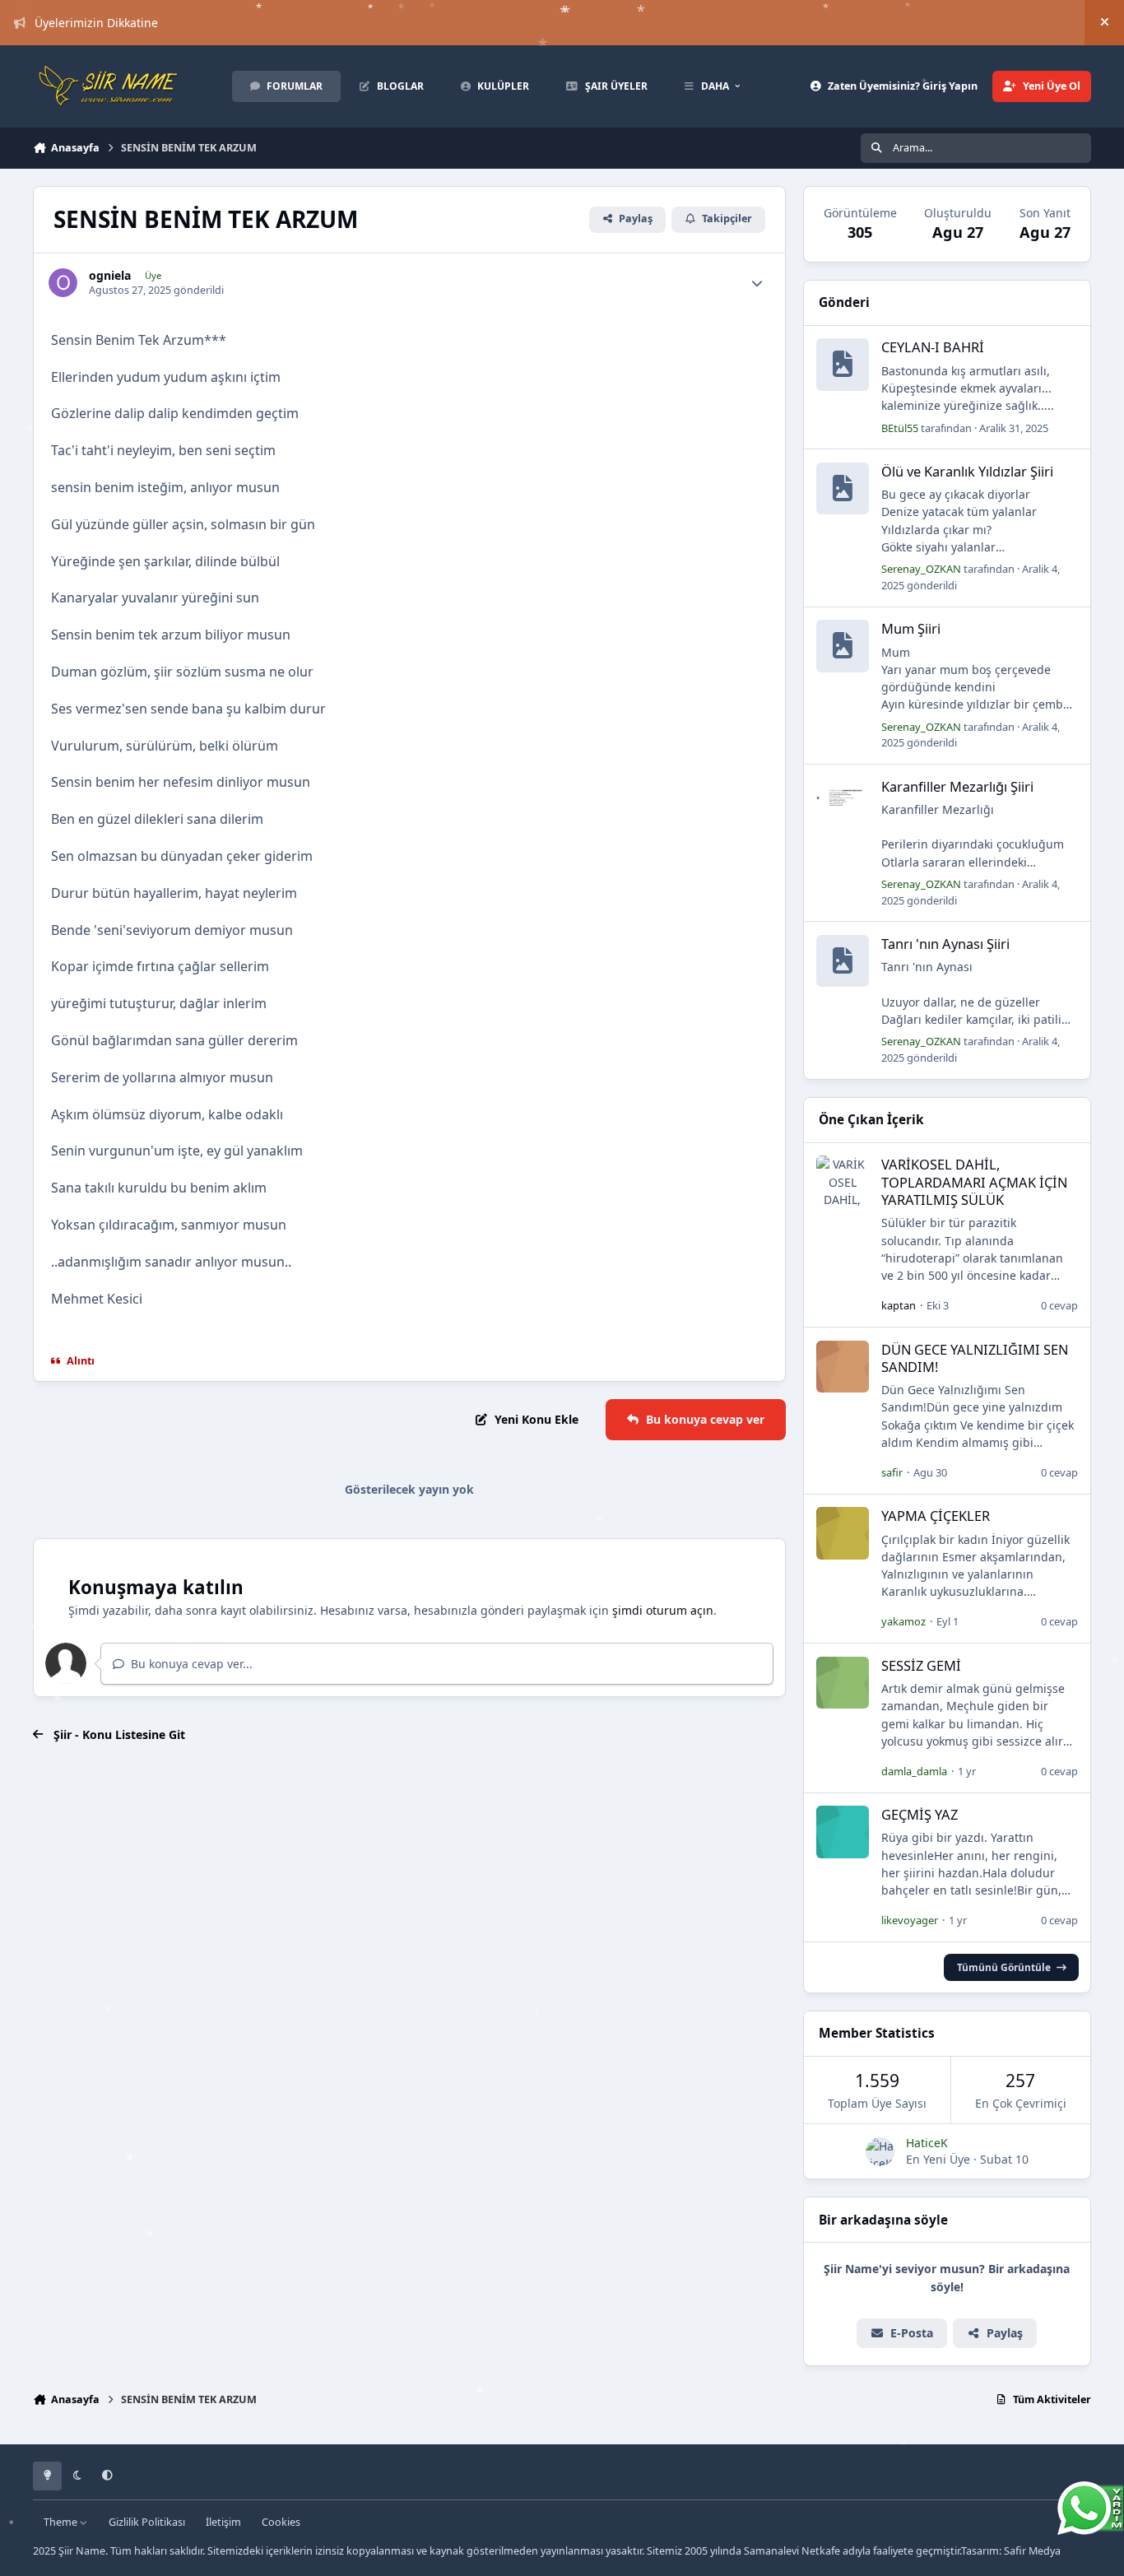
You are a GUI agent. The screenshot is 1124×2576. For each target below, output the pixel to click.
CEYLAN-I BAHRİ (933, 347)
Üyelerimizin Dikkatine (96, 23)
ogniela (110, 276)
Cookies (281, 2522)
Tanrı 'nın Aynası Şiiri (945, 944)
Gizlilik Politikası (147, 2522)
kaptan (899, 1305)
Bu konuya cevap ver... (190, 1664)
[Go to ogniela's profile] (63, 283)
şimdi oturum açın (663, 1610)
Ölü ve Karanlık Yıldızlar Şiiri (967, 471)
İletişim (223, 2522)
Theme (62, 2522)
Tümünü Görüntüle (1004, 1967)
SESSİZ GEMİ (921, 1665)
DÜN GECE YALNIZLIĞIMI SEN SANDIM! (975, 1358)
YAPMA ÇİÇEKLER (936, 1516)
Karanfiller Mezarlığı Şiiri (957, 786)
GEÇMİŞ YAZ (920, 1814)
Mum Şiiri (911, 628)
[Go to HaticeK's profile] (880, 2152)
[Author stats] (757, 283)
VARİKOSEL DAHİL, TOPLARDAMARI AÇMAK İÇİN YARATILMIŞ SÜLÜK (974, 1182)
